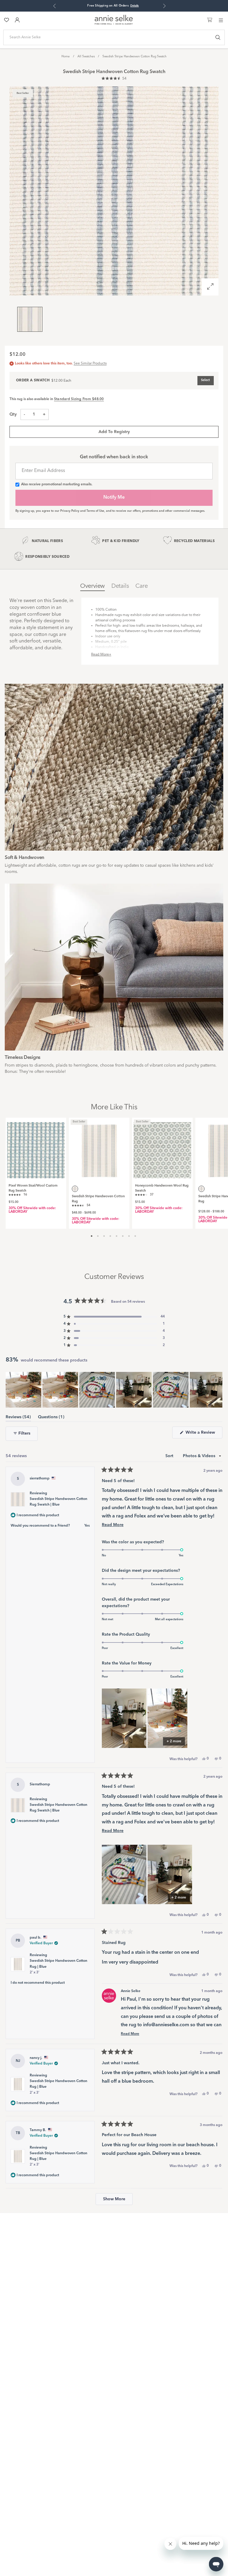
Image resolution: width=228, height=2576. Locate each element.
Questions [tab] (51, 1418)
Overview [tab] (92, 586)
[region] (114, 1390)
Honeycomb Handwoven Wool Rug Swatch (162, 1188)
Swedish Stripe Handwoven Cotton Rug (98, 1199)
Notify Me (114, 497)
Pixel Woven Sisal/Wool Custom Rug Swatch (33, 1188)
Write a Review (203, 1434)
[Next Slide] (218, 1390)
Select (205, 380)
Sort (170, 1456)
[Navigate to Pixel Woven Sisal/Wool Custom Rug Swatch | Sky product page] (36, 1148)
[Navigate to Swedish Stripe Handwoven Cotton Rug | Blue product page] (99, 1148)
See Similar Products (90, 364)
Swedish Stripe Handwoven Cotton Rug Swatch (134, 56)
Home (66, 56)
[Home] (114, 24)
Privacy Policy (70, 511)
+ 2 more (174, 1741)
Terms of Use (95, 511)
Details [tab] (120, 586)
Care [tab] (141, 586)
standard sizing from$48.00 (79, 399)
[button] (114, 79)
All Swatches (86, 56)
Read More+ (101, 655)
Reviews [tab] (18, 1418)
